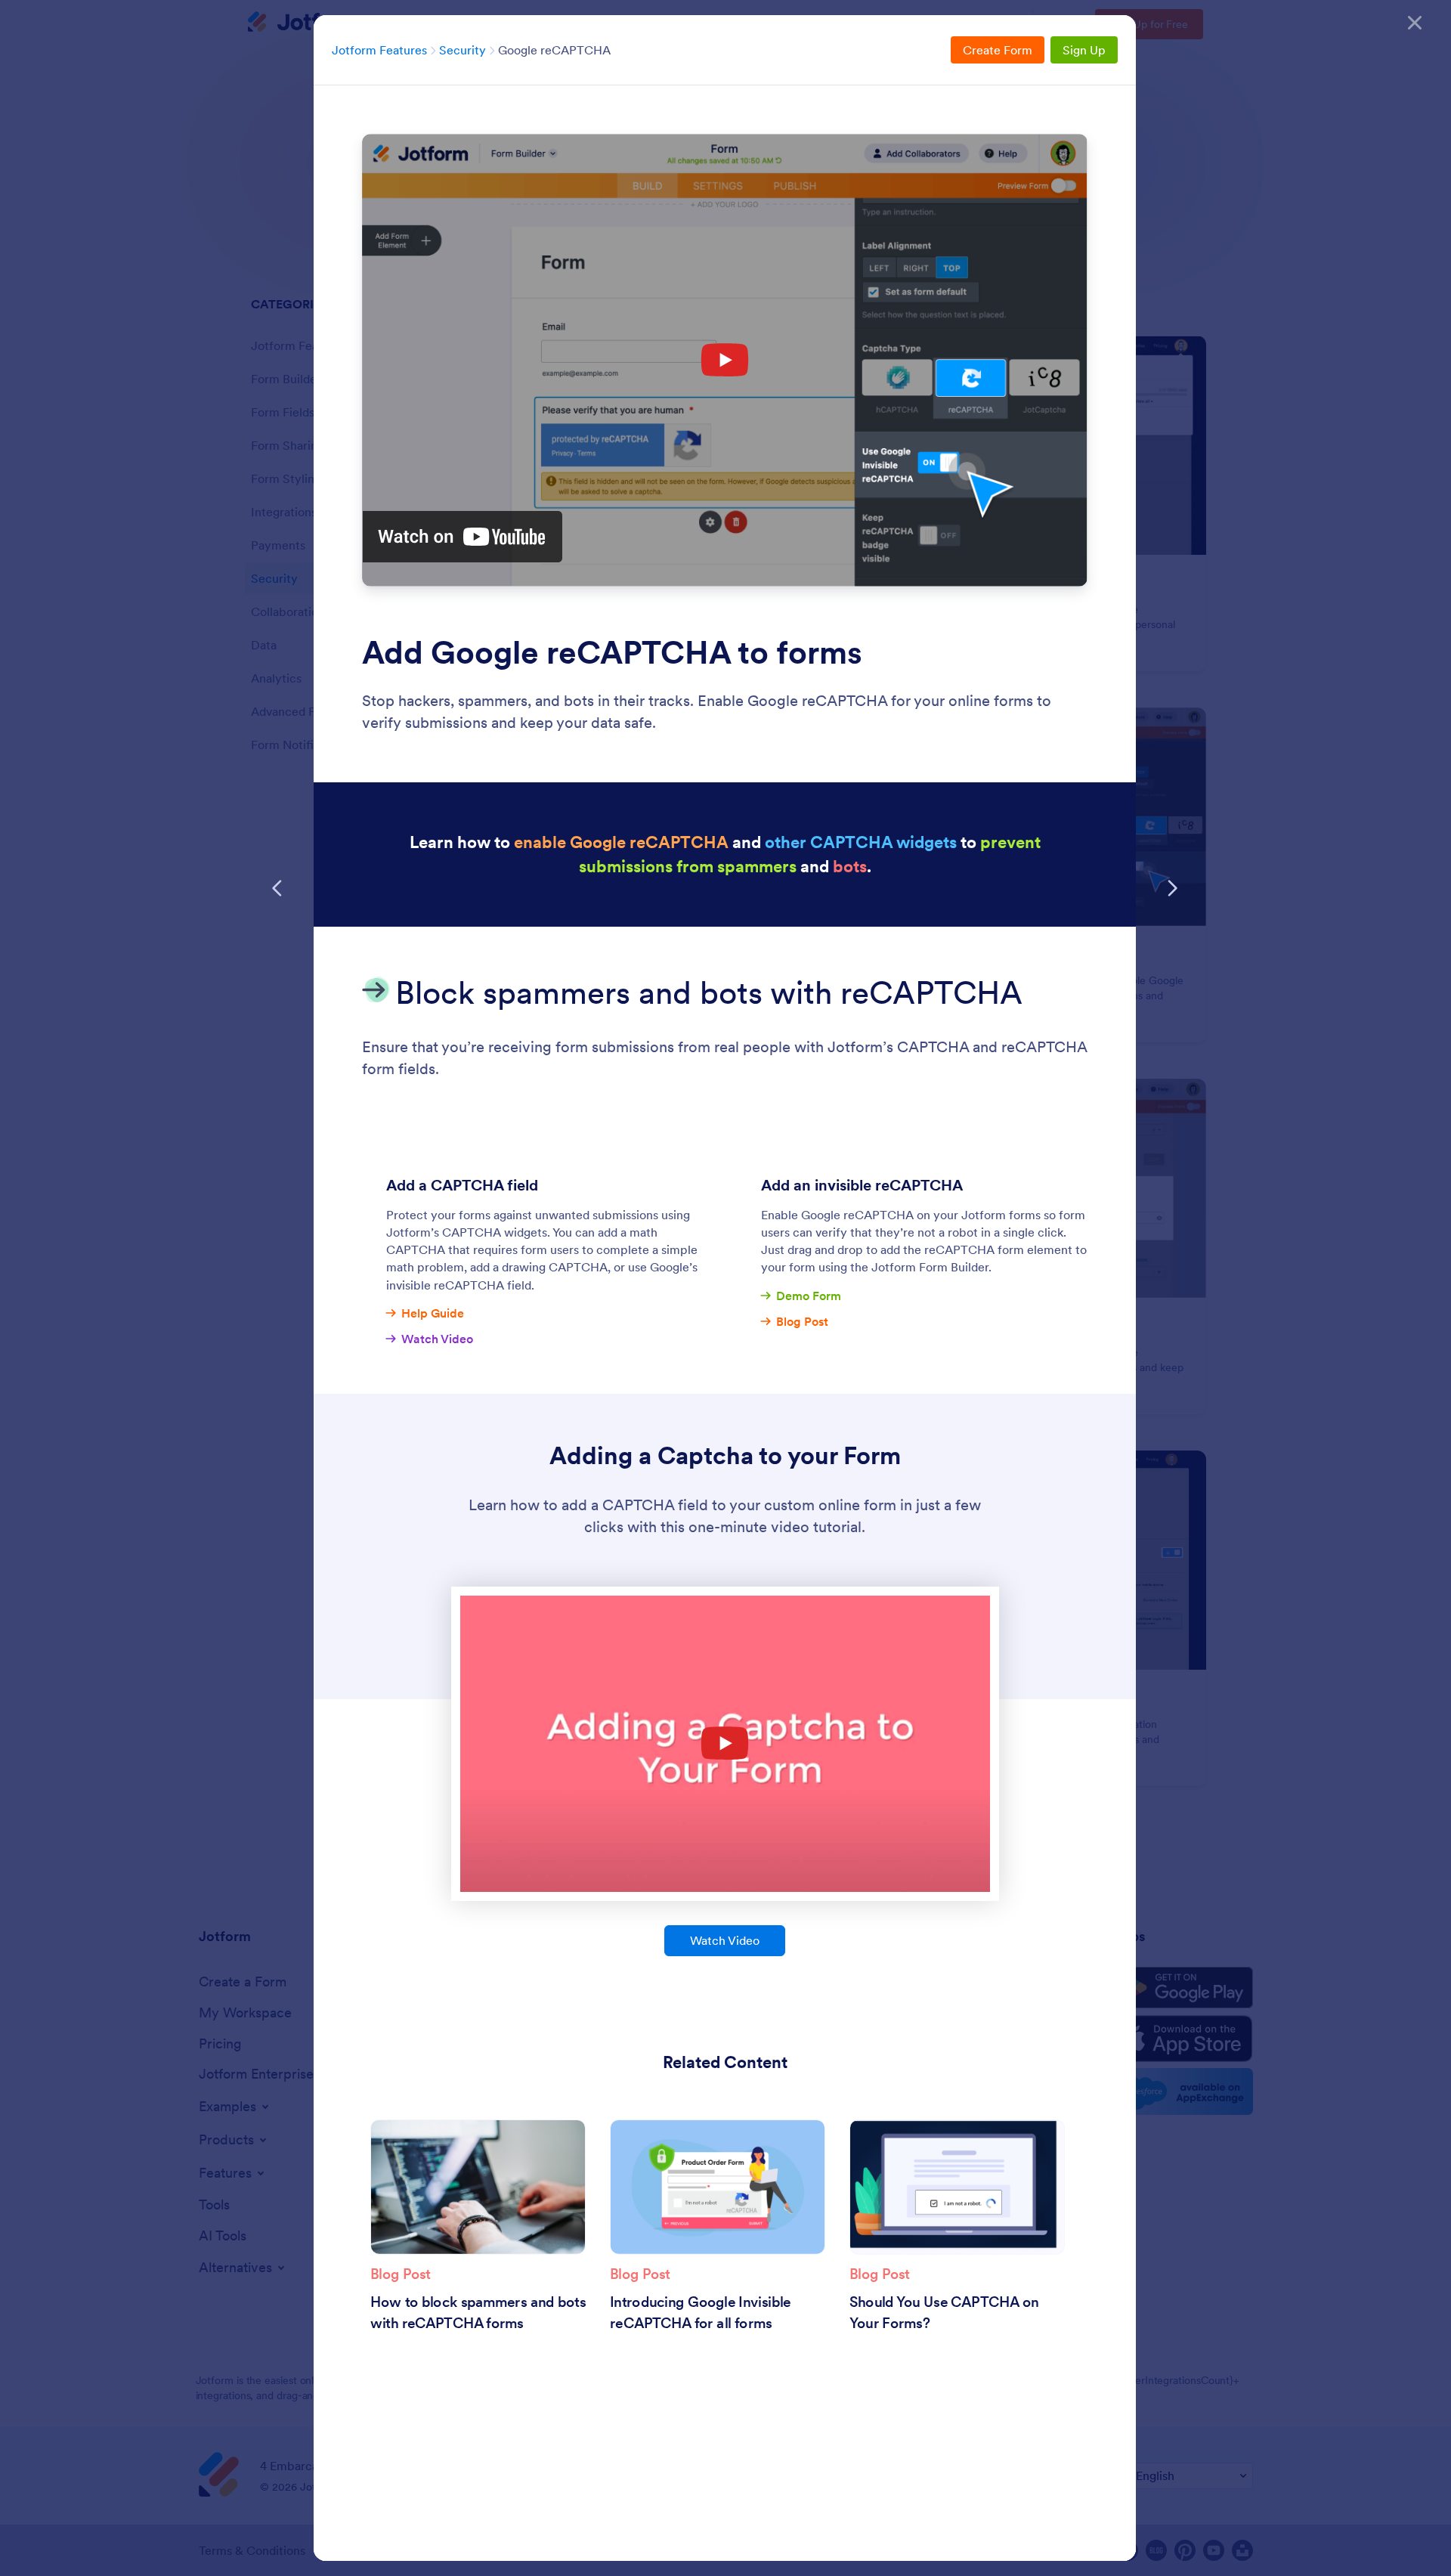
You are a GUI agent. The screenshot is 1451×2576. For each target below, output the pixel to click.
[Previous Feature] (277, 888)
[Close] (1415, 23)
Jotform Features (379, 50)
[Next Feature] (1172, 888)
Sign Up (1084, 50)
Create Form (998, 50)
